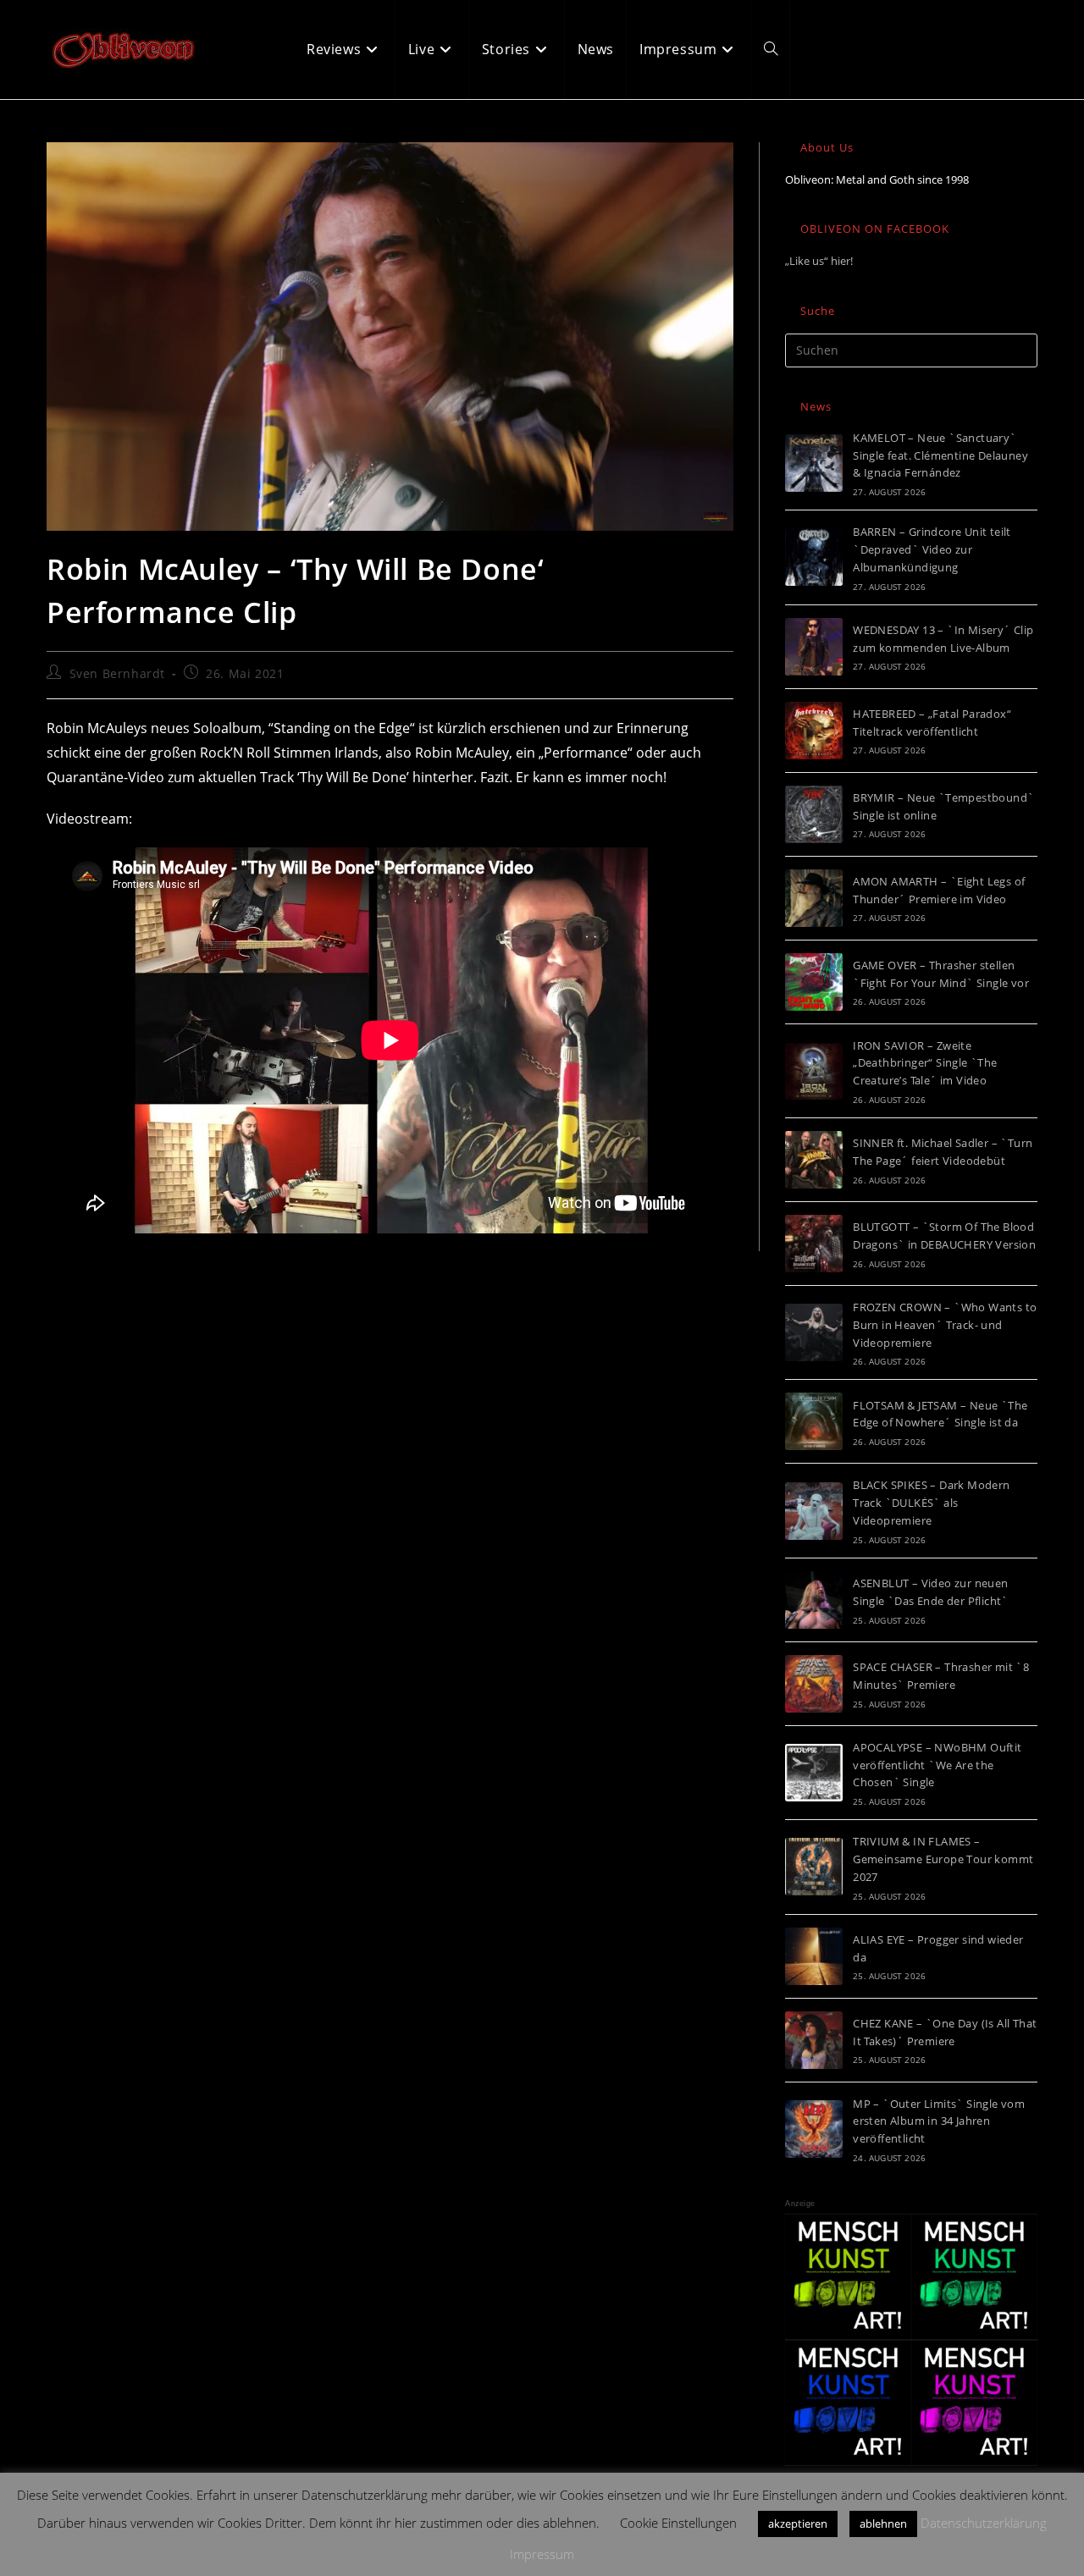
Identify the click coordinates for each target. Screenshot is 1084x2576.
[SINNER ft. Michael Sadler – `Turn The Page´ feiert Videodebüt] (814, 1160)
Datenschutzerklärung (984, 2523)
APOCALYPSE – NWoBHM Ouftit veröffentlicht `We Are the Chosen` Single (937, 1765)
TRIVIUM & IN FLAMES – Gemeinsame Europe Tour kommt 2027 (943, 1859)
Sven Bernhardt (117, 673)
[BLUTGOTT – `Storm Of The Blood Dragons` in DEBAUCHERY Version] (814, 1244)
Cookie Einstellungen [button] (678, 2523)
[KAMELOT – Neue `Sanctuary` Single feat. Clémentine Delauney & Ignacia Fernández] (814, 463)
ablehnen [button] (883, 2524)
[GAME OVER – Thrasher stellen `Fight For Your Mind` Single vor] (814, 982)
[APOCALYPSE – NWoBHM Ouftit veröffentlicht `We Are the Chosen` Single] (814, 1773)
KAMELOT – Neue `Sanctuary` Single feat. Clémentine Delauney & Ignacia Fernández (940, 455)
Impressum (542, 2554)
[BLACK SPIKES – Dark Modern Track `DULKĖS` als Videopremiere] (814, 1511)
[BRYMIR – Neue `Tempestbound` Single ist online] (814, 814)
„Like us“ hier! (819, 261)
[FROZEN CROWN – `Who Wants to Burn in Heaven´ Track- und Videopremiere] (814, 1332)
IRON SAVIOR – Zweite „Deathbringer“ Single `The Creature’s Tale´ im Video (925, 1063)
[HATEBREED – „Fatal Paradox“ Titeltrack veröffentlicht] (814, 731)
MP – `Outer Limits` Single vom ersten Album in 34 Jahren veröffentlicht (939, 2121)
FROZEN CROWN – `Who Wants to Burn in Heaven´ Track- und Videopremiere (945, 1325)
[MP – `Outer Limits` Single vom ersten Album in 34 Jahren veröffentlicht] (814, 2129)
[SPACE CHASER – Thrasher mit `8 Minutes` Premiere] (814, 1684)
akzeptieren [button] (798, 2524)
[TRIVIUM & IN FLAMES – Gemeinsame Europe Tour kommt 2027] (814, 1867)
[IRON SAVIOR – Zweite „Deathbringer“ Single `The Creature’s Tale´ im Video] (814, 1071)
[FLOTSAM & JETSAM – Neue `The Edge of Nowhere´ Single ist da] (814, 1421)
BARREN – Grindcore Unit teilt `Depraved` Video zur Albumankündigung (932, 549)
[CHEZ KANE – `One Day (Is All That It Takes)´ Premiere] (814, 2040)
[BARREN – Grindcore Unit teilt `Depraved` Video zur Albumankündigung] (814, 557)
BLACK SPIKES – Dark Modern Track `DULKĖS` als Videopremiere (931, 1503)
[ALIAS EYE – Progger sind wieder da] (814, 1956)
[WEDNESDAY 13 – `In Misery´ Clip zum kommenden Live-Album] (814, 647)
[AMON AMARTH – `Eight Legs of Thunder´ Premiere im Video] (814, 898)
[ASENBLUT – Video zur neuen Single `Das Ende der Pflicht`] (814, 1600)
